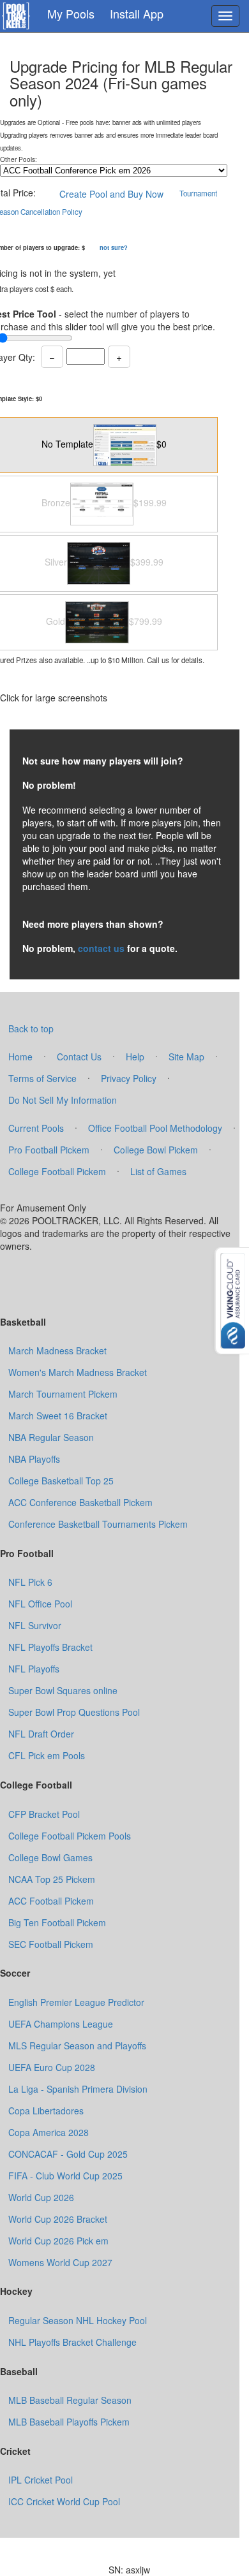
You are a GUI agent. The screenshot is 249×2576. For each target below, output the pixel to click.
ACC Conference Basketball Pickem (80, 1502)
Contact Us (79, 1057)
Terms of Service (42, 1078)
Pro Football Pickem (49, 1150)
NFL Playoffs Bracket (50, 1647)
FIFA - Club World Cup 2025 (65, 2176)
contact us (101, 948)
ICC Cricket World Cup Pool (64, 2501)
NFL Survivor (35, 1625)
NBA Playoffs (34, 1459)
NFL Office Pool (40, 1604)
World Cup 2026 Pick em (58, 2241)
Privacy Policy (129, 1078)
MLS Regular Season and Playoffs (77, 2045)
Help (135, 1057)
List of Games (158, 1171)
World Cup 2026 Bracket (58, 2219)
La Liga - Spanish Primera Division (78, 2089)
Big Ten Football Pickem (57, 1922)
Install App (137, 13)
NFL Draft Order (41, 1734)
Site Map (186, 1057)
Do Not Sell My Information (63, 1100)
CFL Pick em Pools (47, 1755)
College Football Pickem (57, 1171)
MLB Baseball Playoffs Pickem (69, 2422)
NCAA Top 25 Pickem (52, 1879)
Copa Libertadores (46, 2111)
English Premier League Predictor (76, 2002)
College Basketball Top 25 (61, 1481)
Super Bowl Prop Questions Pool (74, 1712)
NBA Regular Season (51, 1437)
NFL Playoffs (34, 1669)
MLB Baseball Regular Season (70, 2400)
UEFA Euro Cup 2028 (52, 2067)
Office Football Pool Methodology (155, 1128)
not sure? (114, 247)
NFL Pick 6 (30, 1582)
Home (20, 1057)
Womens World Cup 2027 (60, 2262)
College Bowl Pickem (156, 1150)
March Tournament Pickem (63, 1394)
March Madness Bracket (57, 1350)
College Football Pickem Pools (70, 1836)
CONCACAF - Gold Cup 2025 (68, 2154)
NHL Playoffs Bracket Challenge (72, 2342)
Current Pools (36, 1128)
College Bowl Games (50, 1857)
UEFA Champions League (61, 2024)
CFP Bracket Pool (44, 1814)
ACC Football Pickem (51, 1901)
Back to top (31, 1028)
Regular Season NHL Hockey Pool (78, 2320)
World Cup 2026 (41, 2197)
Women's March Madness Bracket (78, 1372)
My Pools (71, 13)
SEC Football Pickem (51, 1944)
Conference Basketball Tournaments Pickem (98, 1524)
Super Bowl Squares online (63, 1690)
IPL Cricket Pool (41, 2480)
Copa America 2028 (49, 2132)
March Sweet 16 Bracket (58, 1416)
